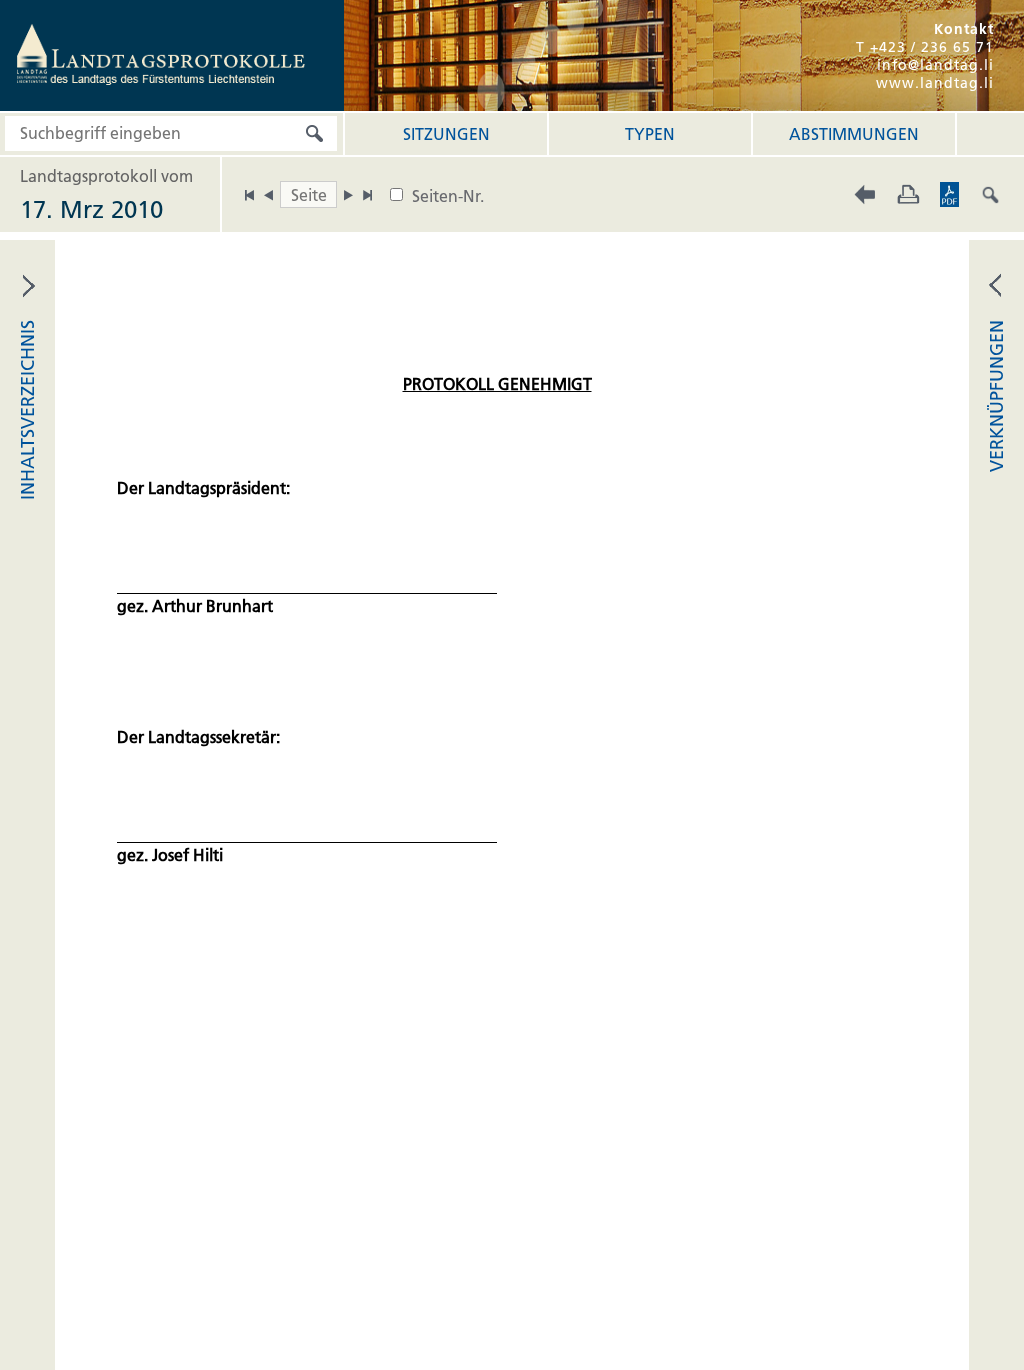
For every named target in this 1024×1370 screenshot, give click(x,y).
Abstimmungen (854, 134)
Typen (650, 134)
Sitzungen (446, 134)
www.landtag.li (935, 83)
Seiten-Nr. (448, 196)
